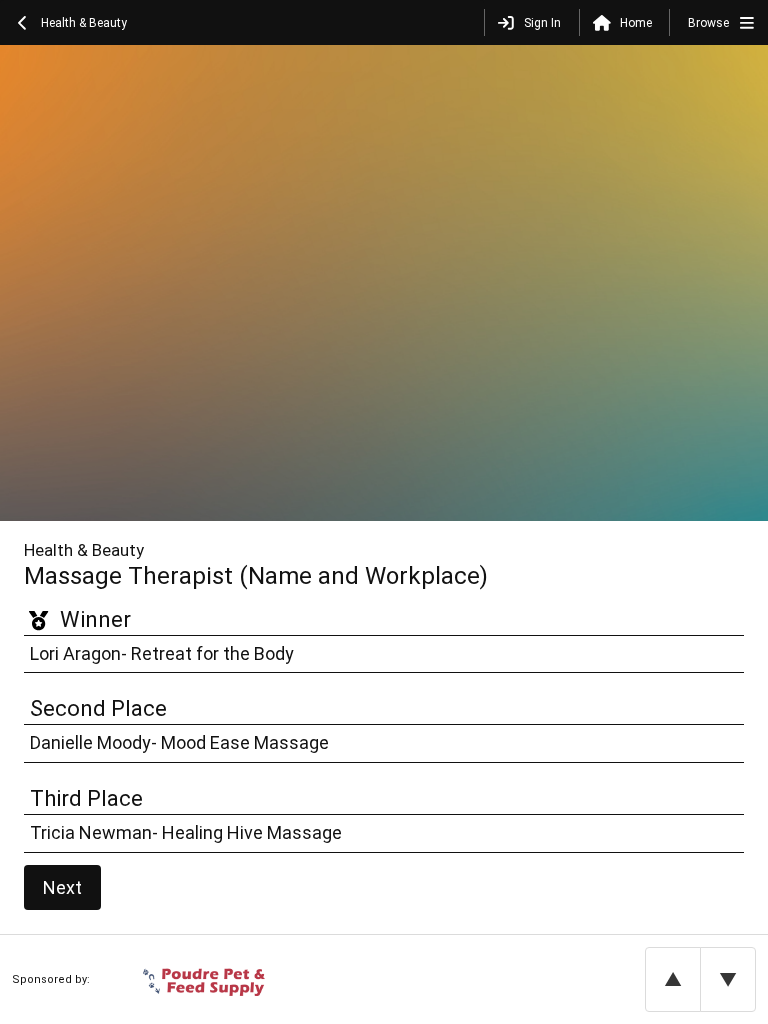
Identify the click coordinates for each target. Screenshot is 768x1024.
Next (62, 887)
